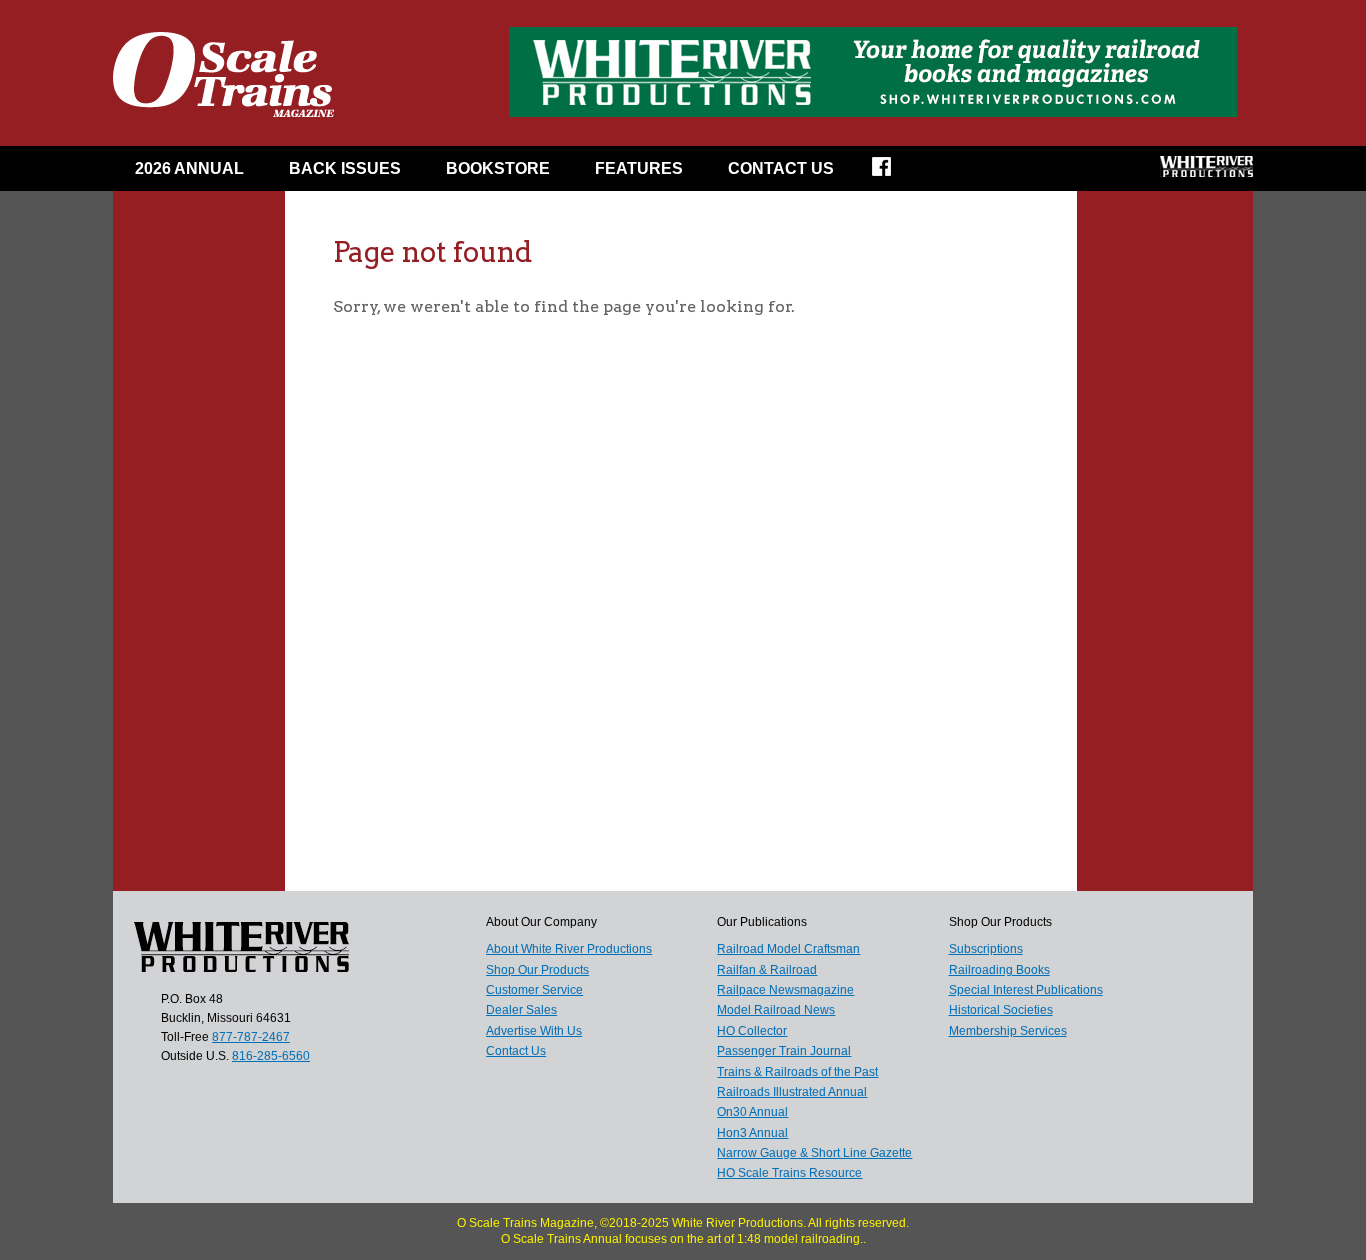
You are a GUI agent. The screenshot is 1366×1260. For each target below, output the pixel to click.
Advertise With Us (534, 1031)
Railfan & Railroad (767, 970)
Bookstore (498, 168)
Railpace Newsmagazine (785, 990)
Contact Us (781, 168)
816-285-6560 (271, 1056)
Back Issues (345, 168)
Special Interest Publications (1026, 990)
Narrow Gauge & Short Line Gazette (814, 1153)
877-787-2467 (251, 1037)
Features (639, 168)
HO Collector (752, 1031)
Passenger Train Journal (784, 1051)
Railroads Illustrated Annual (792, 1092)
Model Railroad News (776, 1010)
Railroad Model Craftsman (788, 949)
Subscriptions (986, 949)
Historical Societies (1001, 1010)
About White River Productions (569, 949)
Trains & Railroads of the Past (797, 1072)
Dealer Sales (521, 1010)
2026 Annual (189, 168)
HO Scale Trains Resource (789, 1173)
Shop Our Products (537, 970)
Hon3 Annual (752, 1133)
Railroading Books (999, 970)
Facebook (894, 173)
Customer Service (534, 990)
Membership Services (1008, 1031)
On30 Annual (752, 1112)
